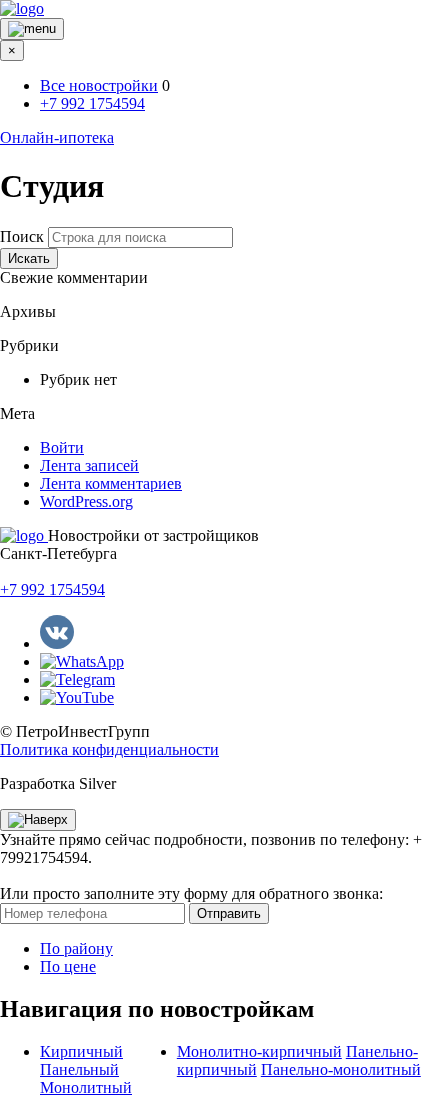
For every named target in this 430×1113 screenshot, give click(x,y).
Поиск (22, 236)
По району (76, 948)
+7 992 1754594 (92, 103)
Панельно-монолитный (341, 1069)
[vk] (57, 643)
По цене (68, 966)
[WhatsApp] (82, 661)
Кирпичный (81, 1051)
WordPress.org (86, 501)
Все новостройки (99, 85)
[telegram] (77, 679)
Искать (29, 258)
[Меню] (32, 29)
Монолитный (86, 1087)
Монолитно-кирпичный (259, 1051)
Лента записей (89, 465)
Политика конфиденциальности (109, 749)
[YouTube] (77, 697)
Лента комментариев (111, 483)
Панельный (79, 1069)
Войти (62, 447)
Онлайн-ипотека (57, 137)
